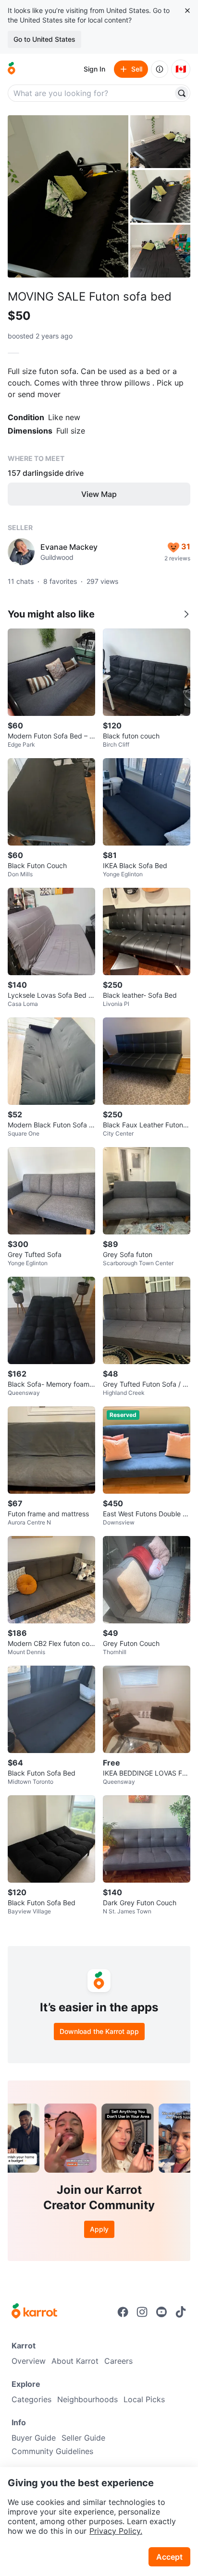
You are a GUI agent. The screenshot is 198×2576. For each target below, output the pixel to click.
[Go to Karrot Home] (34, 2312)
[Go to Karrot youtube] (161, 2312)
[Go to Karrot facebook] (123, 2312)
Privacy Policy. (116, 2531)
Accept (169, 2557)
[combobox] (91, 93)
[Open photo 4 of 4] (160, 251)
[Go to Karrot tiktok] (181, 2312)
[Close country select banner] (187, 11)
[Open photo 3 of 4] (160, 196)
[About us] (160, 69)
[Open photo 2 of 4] (160, 142)
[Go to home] (12, 69)
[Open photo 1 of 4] (68, 196)
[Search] (182, 93)
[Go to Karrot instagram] (142, 2312)
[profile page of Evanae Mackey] (21, 552)
